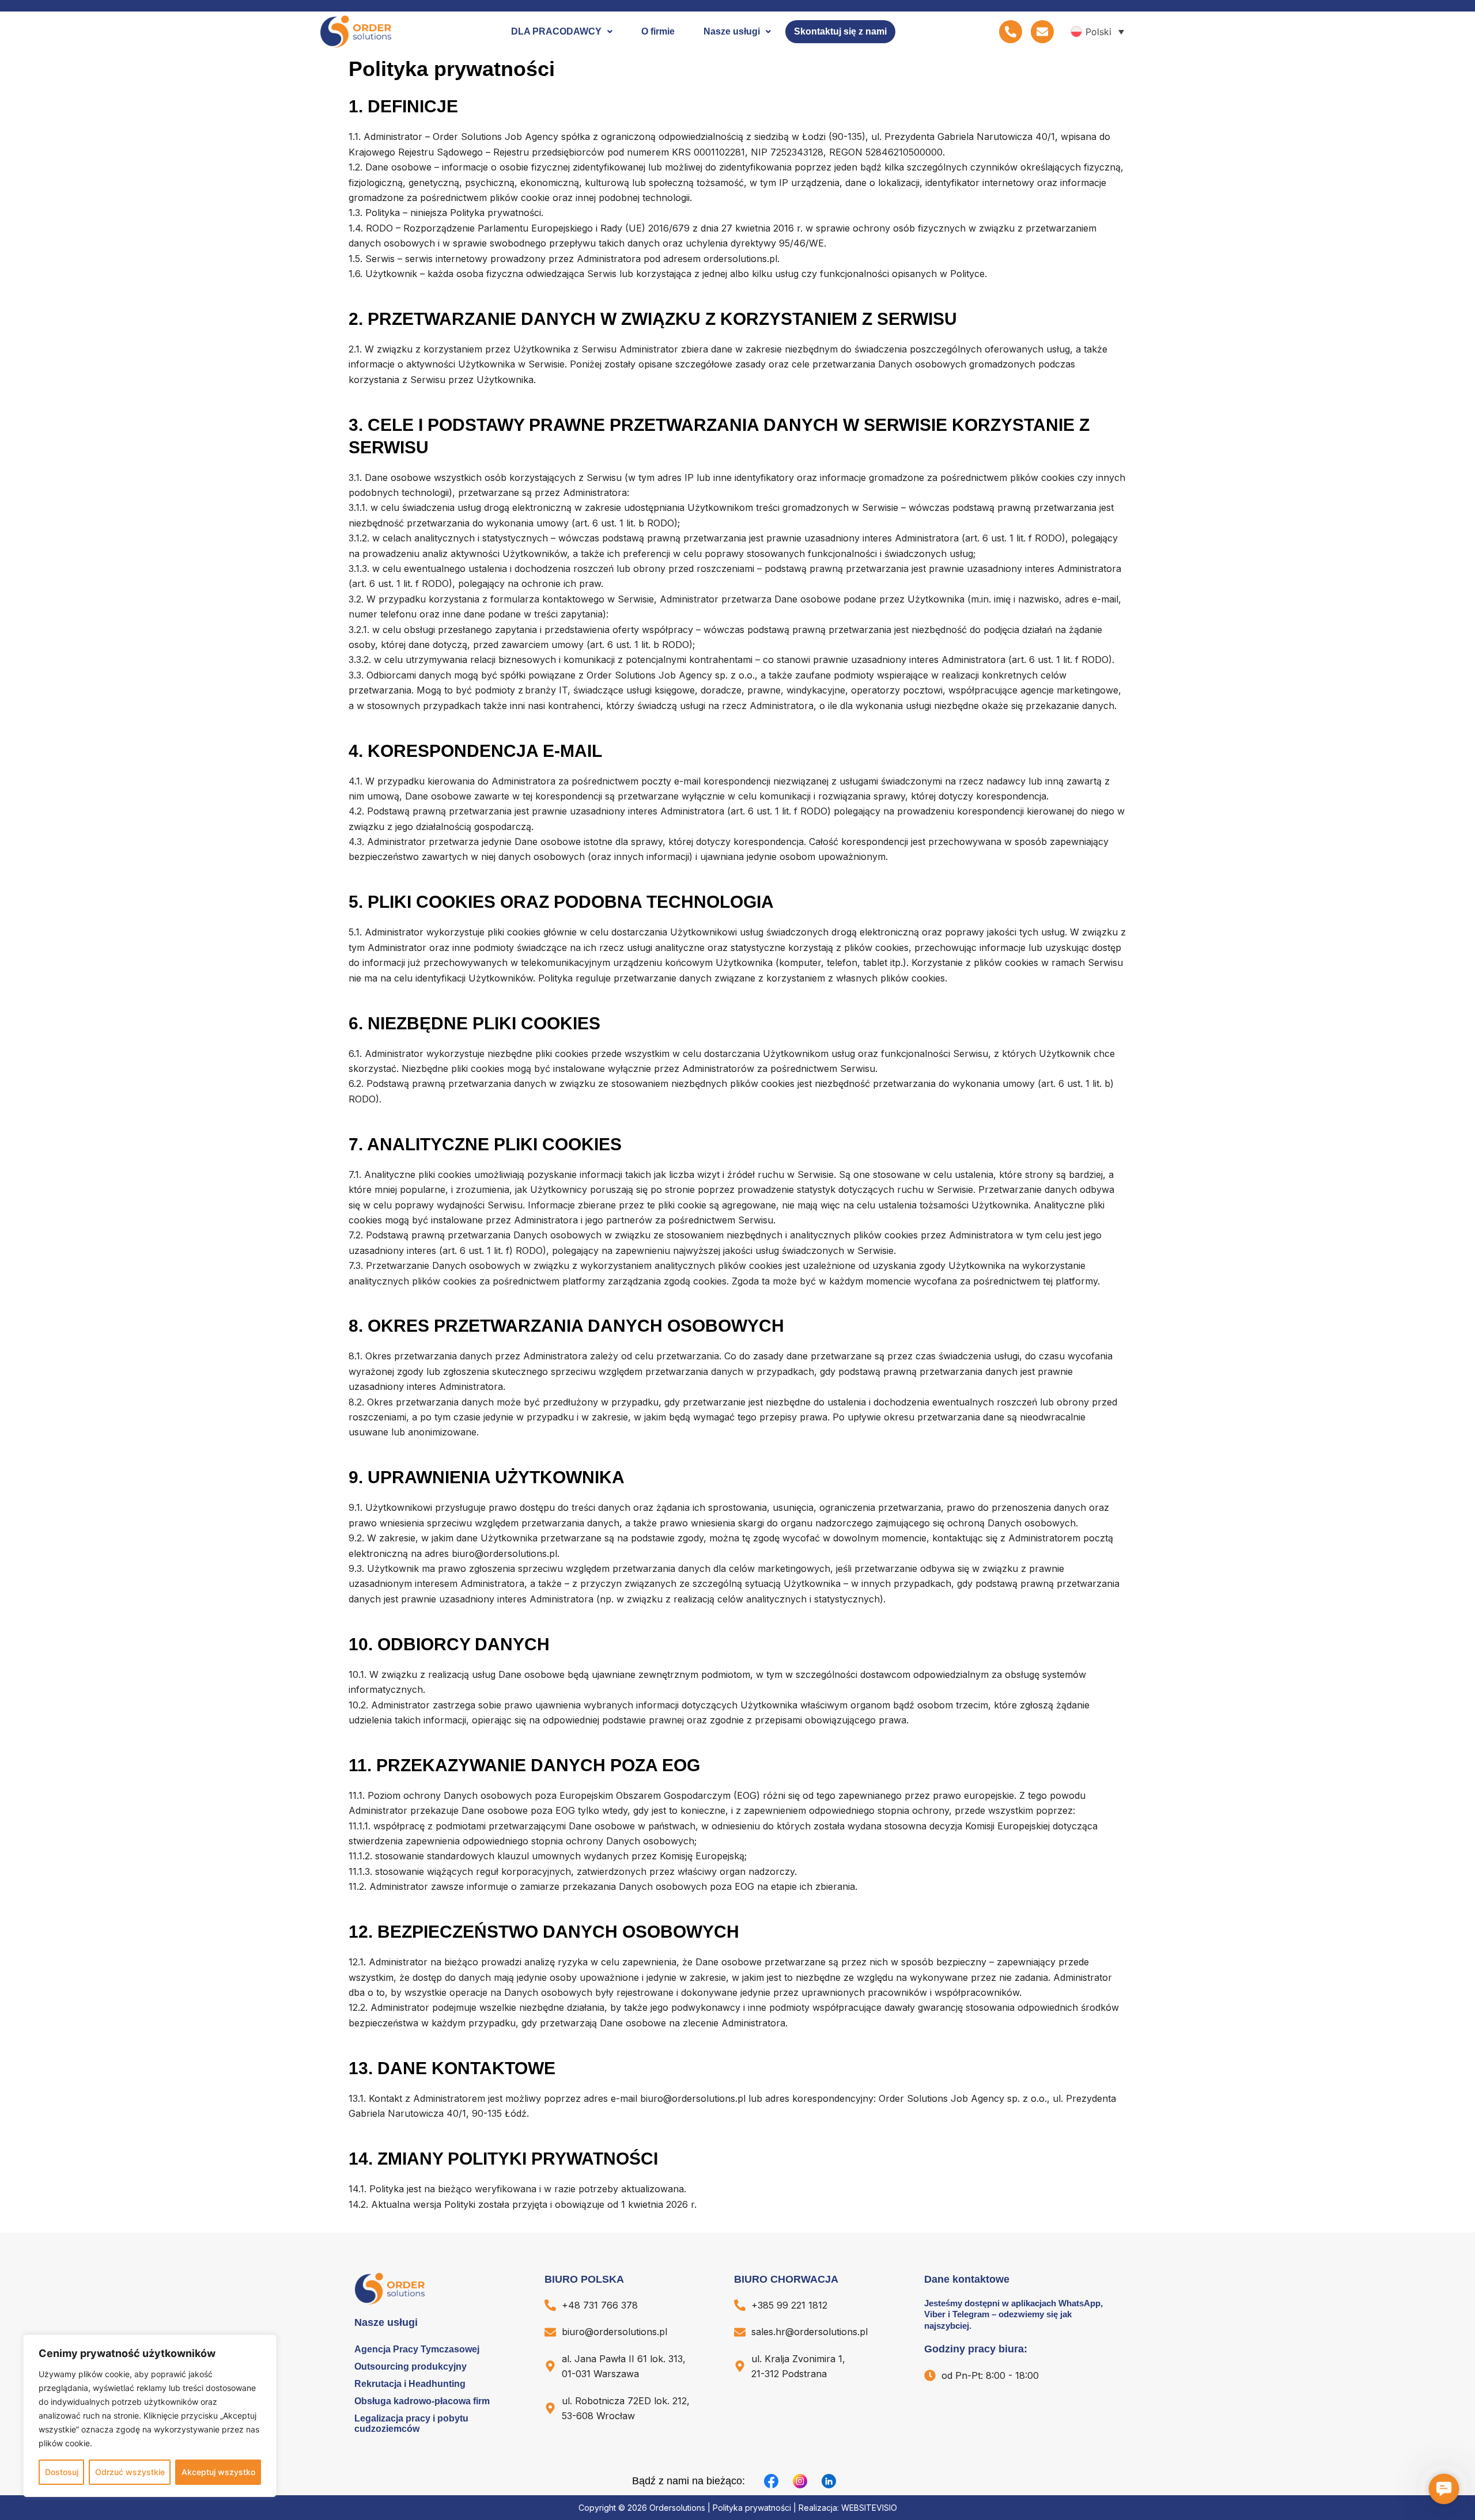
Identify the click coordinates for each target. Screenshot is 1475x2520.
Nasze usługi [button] (732, 31)
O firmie (658, 31)
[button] (562, 32)
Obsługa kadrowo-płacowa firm (422, 2401)
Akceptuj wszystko (218, 2472)
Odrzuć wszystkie (130, 2472)
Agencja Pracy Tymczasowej (417, 2349)
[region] (150, 2416)
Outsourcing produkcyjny (411, 2366)
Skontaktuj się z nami (840, 31)
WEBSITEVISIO (869, 2508)
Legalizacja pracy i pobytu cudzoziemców (411, 2424)
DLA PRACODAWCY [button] (556, 31)
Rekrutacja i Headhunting (410, 2384)
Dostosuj (62, 2472)
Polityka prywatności (752, 2508)
